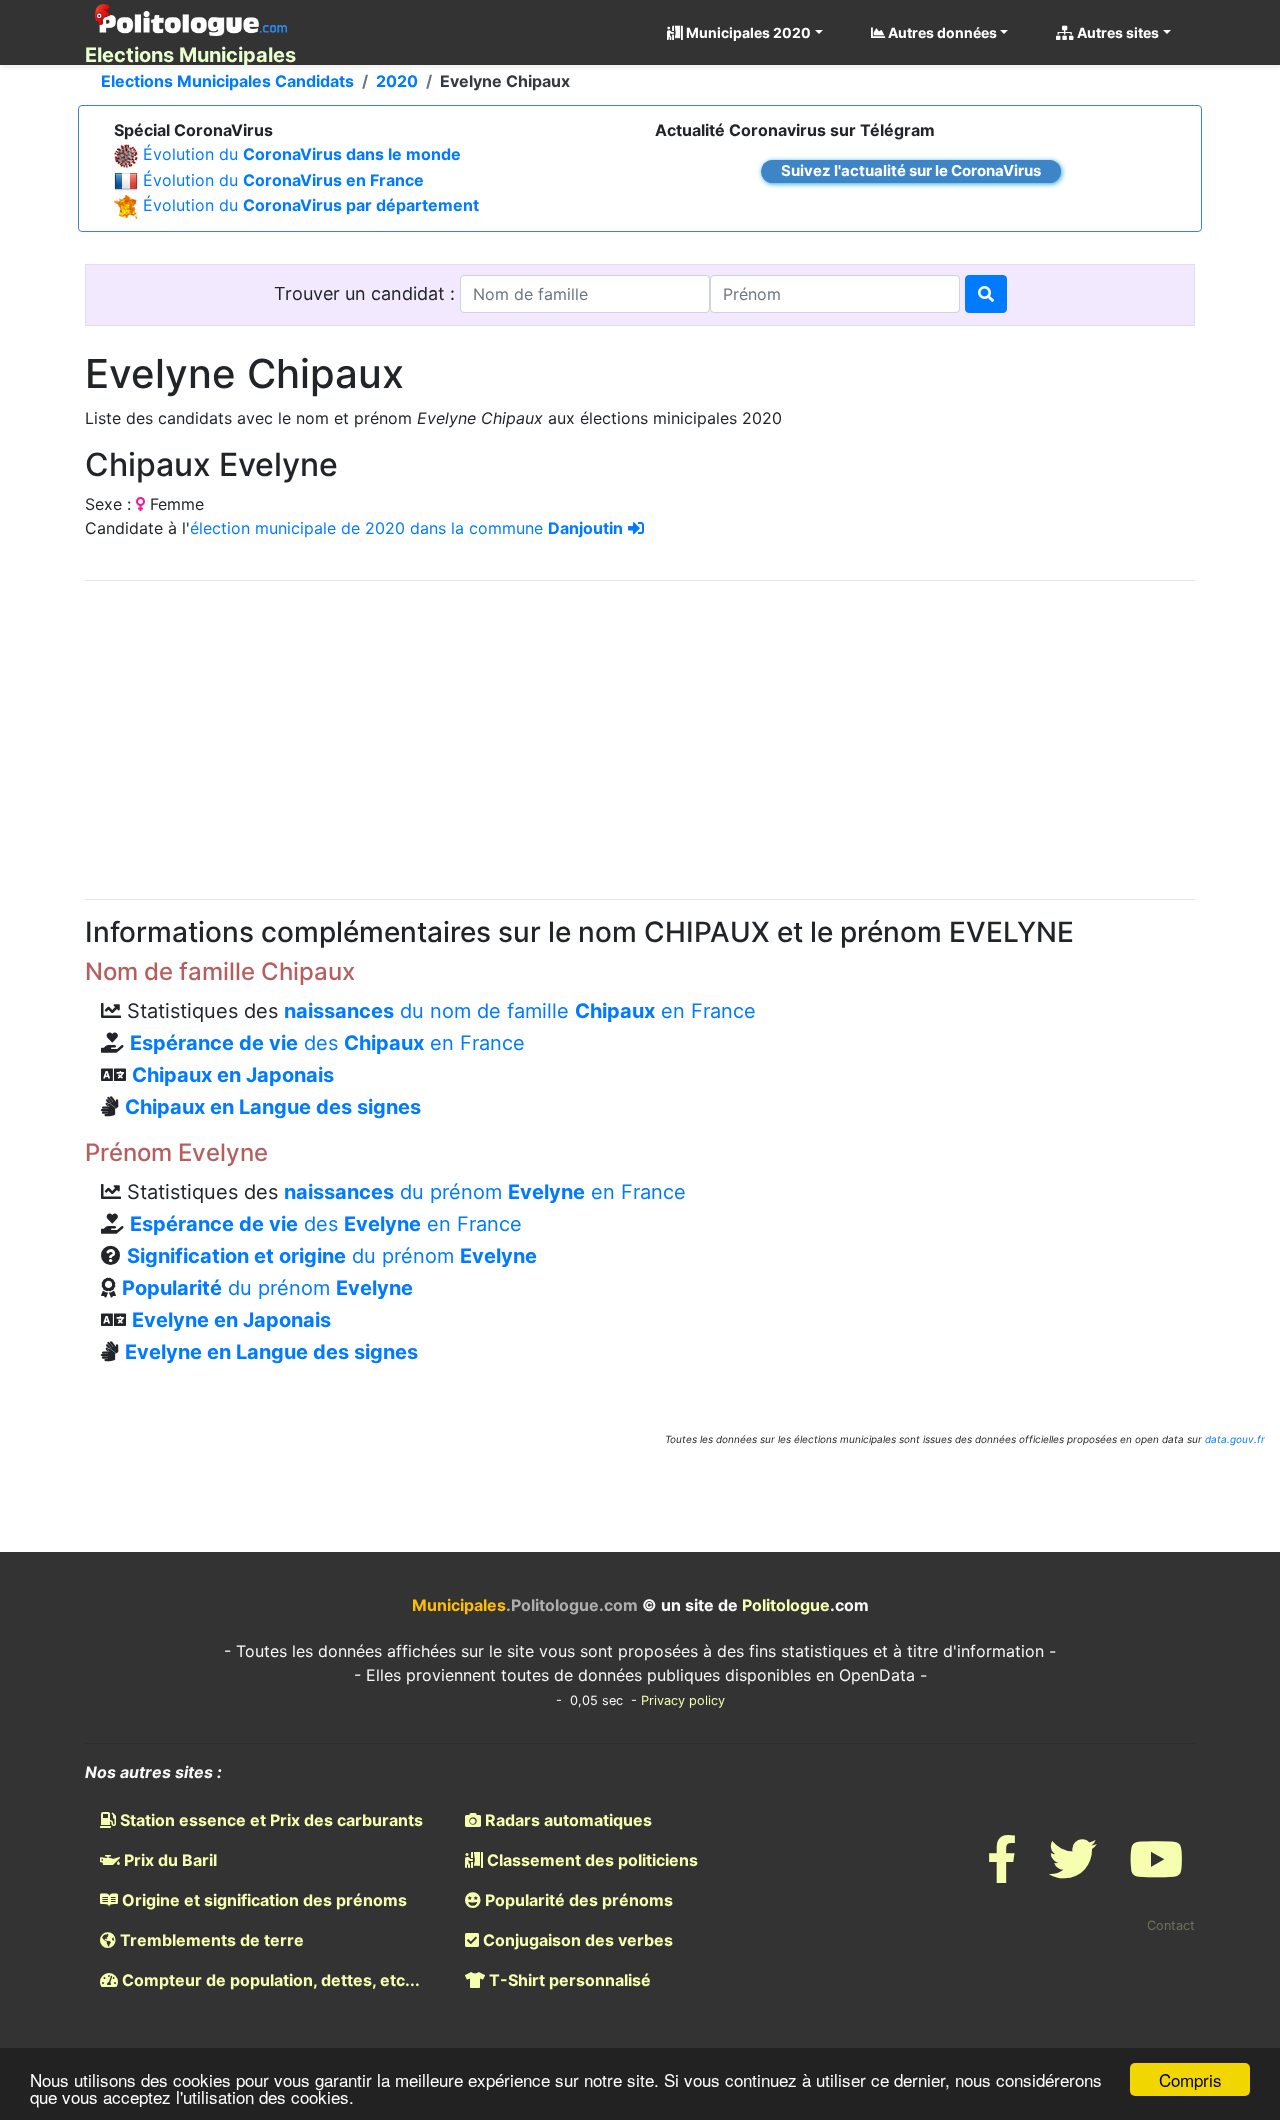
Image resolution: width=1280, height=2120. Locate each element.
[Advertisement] (640, 737)
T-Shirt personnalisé (568, 1980)
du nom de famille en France (520, 1011)
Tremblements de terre (210, 1940)
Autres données (941, 32)
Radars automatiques (566, 1820)
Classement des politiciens (590, 1860)
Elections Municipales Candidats (227, 81)
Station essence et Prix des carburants (269, 1820)
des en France (327, 1043)
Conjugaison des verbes (576, 1940)
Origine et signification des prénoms (262, 1900)
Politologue (786, 1605)
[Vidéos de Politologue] (1156, 1871)
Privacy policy (683, 1700)
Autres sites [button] (1116, 32)
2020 (397, 81)
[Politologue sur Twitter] (1073, 1871)
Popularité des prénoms (577, 1900)
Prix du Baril (168, 1860)
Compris (1190, 2079)
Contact (1171, 1925)
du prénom (332, 1256)
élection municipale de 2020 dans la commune (406, 528)
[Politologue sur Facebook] (1002, 1871)
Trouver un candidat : (367, 293)
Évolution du (302, 154)
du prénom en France (485, 1192)
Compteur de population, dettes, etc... (269, 1980)
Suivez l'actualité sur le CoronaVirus (911, 170)
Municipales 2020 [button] (747, 32)
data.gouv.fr (1235, 1439)
